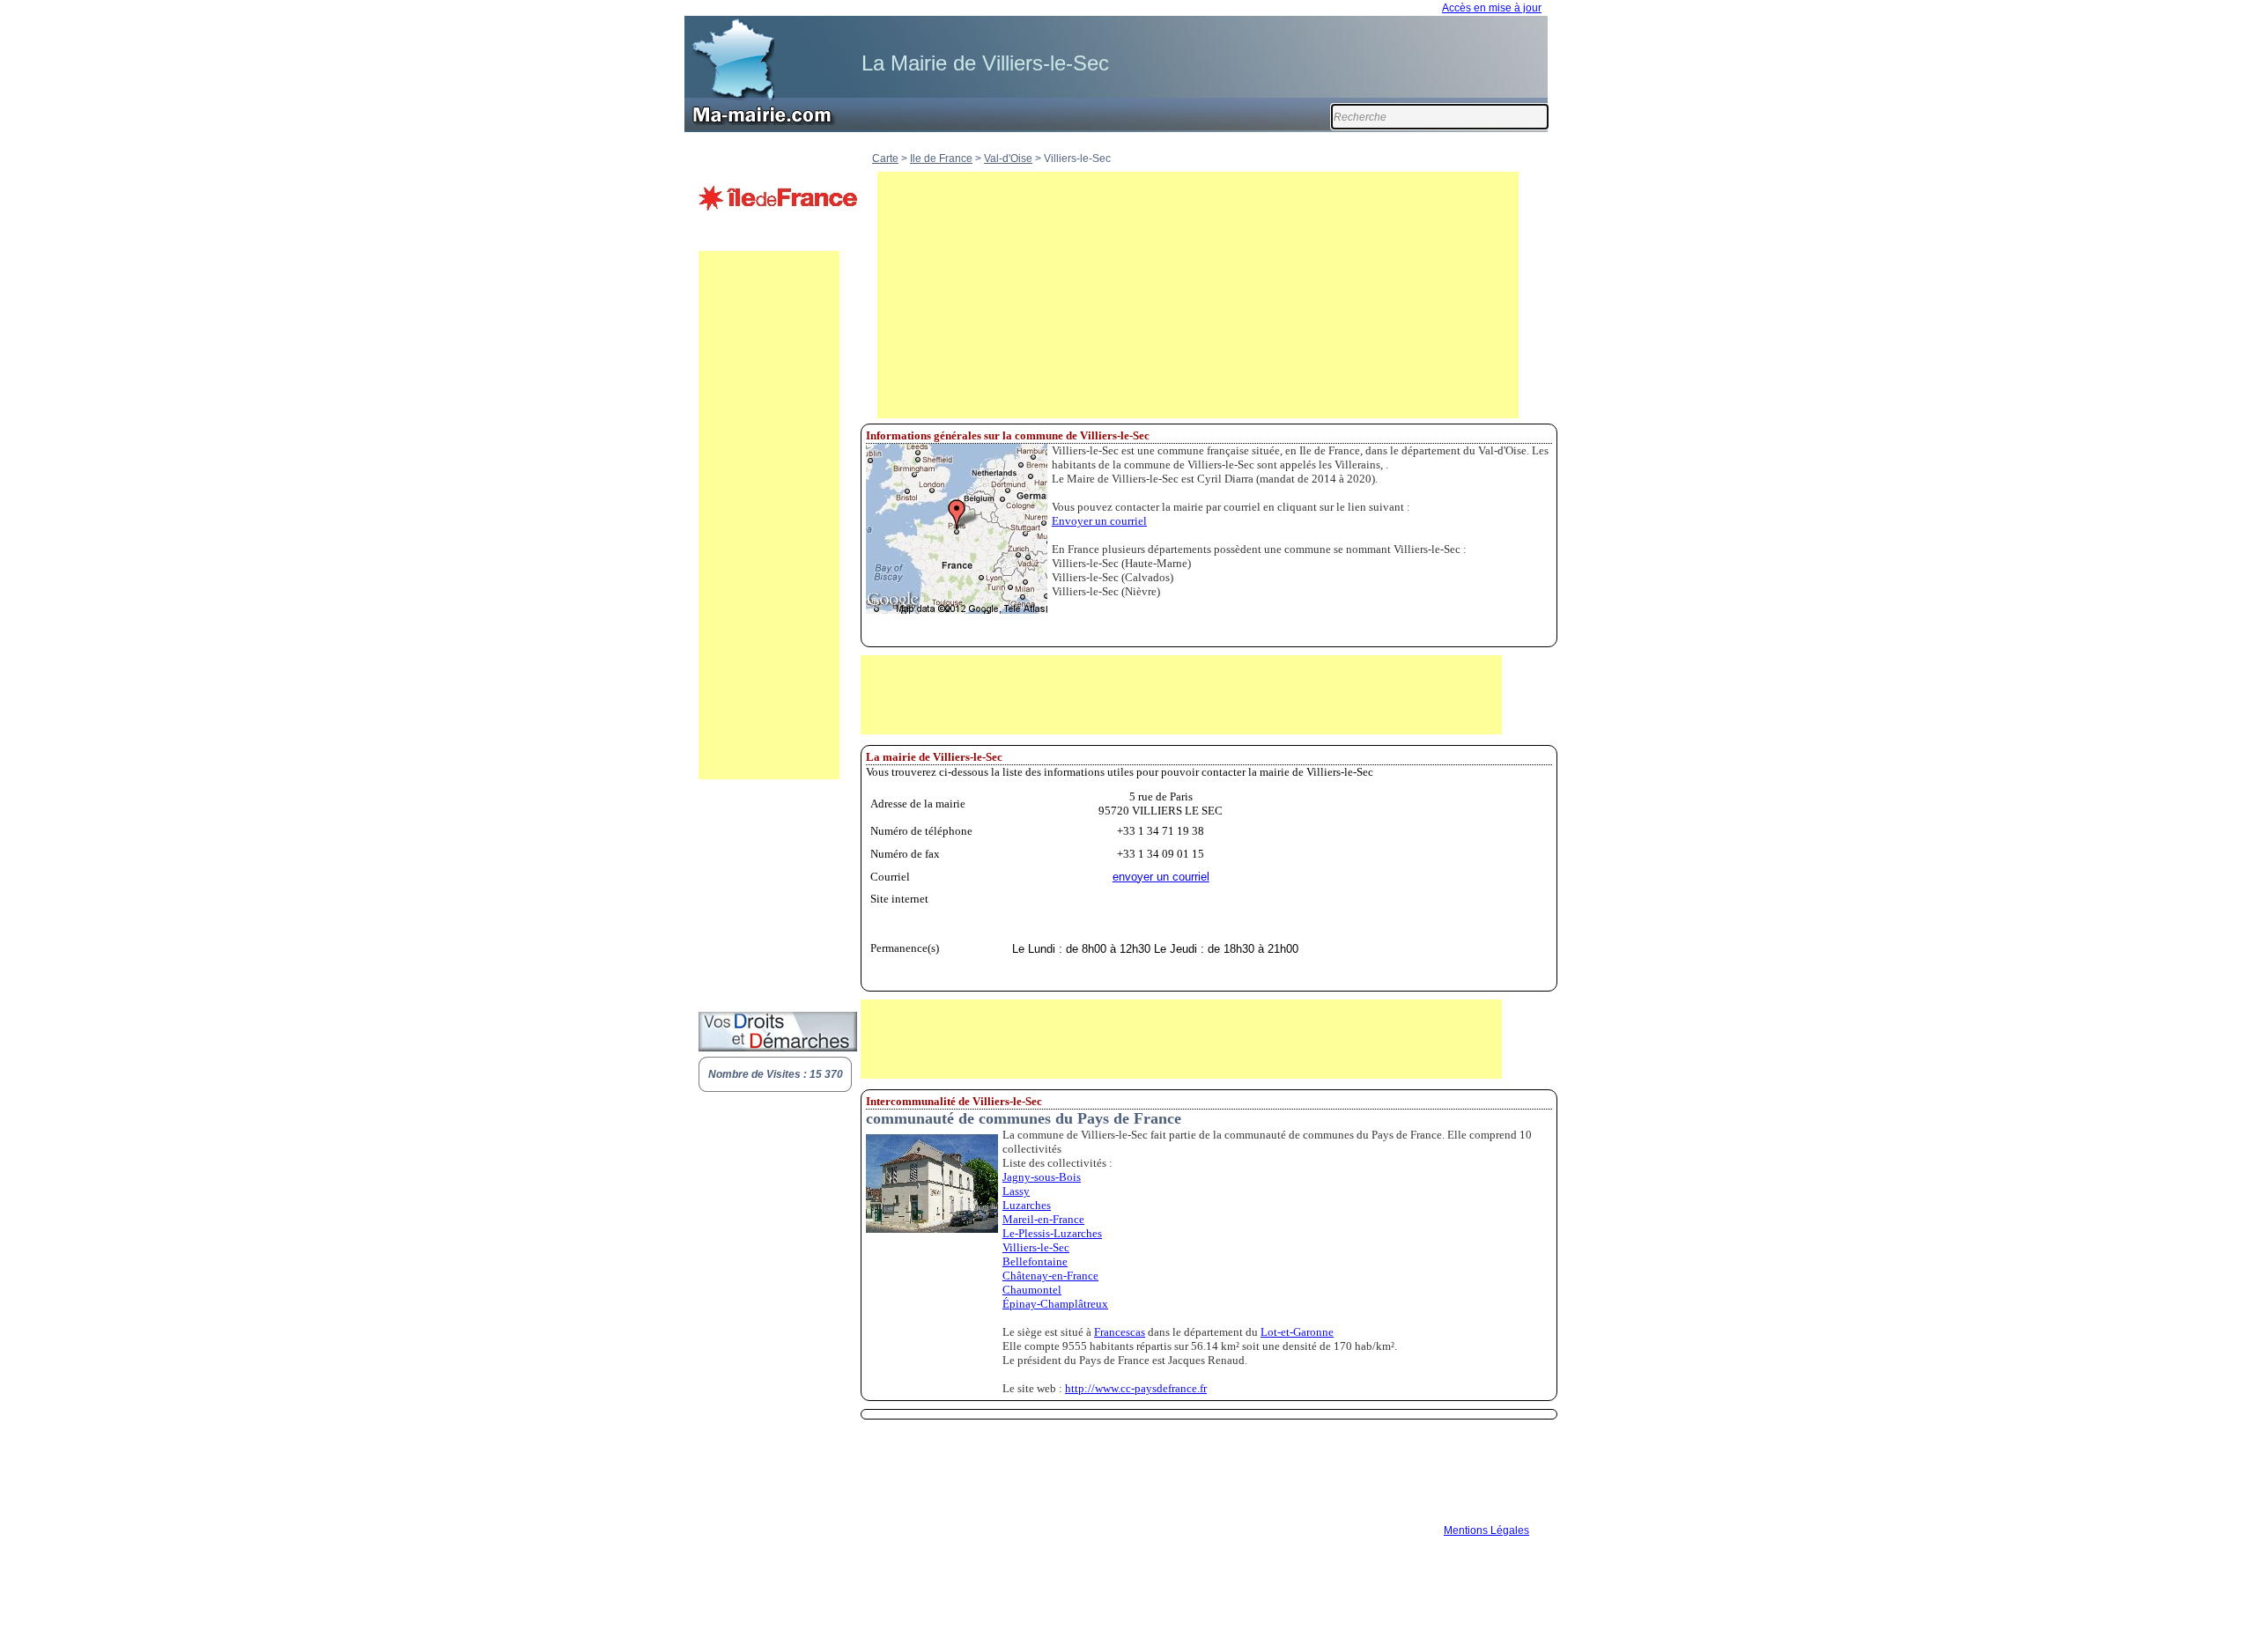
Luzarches (1027, 1205)
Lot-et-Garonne (1297, 1332)
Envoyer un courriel (1099, 521)
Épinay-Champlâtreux (1055, 1304)
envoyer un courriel (1161, 877)
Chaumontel (1032, 1290)
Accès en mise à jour (1492, 8)
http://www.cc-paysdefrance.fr (1136, 1388)
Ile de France (941, 159)
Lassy (1016, 1191)
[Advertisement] (769, 515)
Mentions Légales (1486, 1530)
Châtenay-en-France (1050, 1276)
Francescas (1120, 1332)
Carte (885, 159)
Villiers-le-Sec (1036, 1247)
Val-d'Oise (1008, 159)
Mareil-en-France (1043, 1219)
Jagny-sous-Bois (1042, 1177)
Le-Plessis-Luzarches (1052, 1233)
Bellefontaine (1035, 1261)
